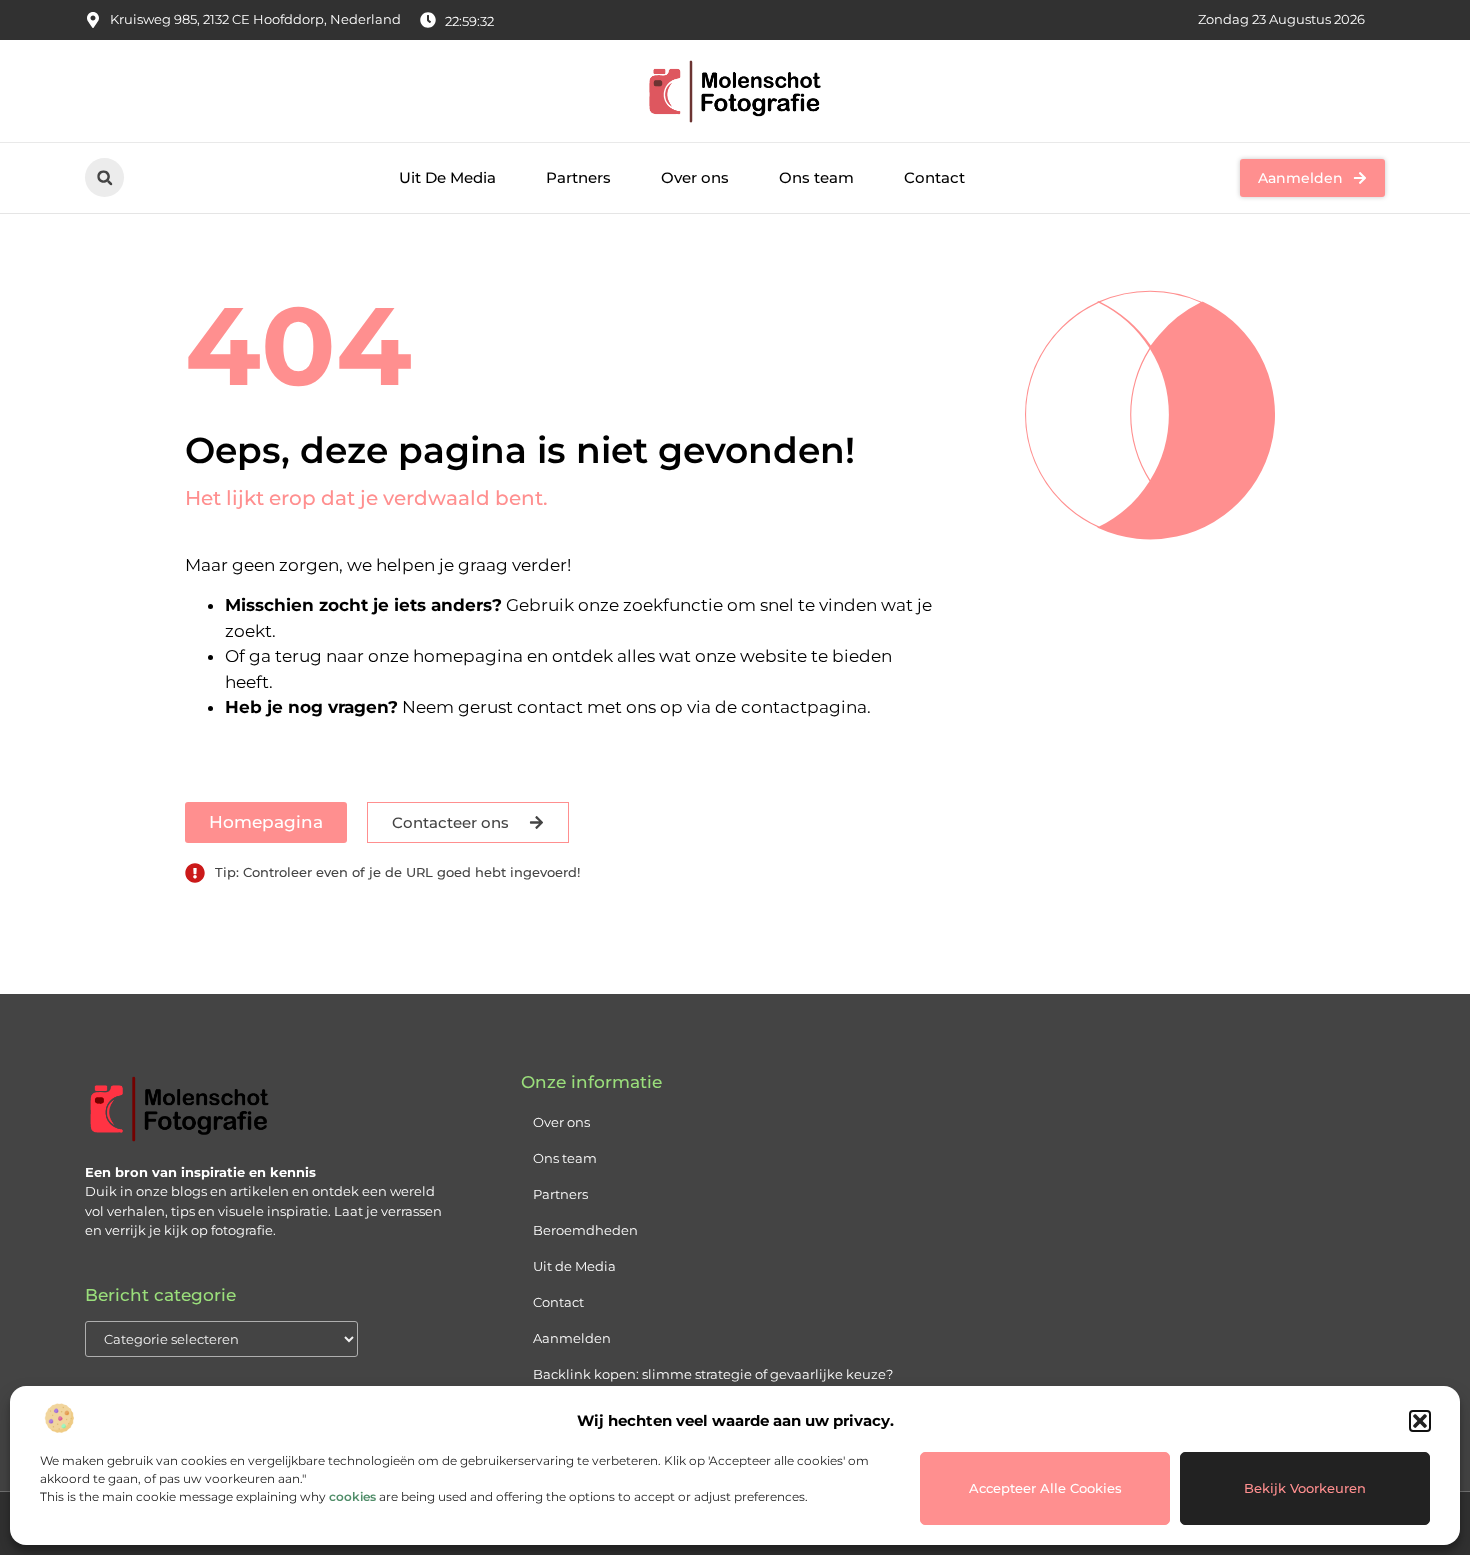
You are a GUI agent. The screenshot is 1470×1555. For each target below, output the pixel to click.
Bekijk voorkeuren (1305, 1488)
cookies (352, 1496)
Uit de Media (574, 1266)
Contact (934, 177)
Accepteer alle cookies (1045, 1488)
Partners (578, 177)
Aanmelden (572, 1338)
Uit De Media (447, 177)
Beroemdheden (585, 1230)
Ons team (816, 177)
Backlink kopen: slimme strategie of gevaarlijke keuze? (713, 1374)
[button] (1420, 1421)
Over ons (695, 177)
